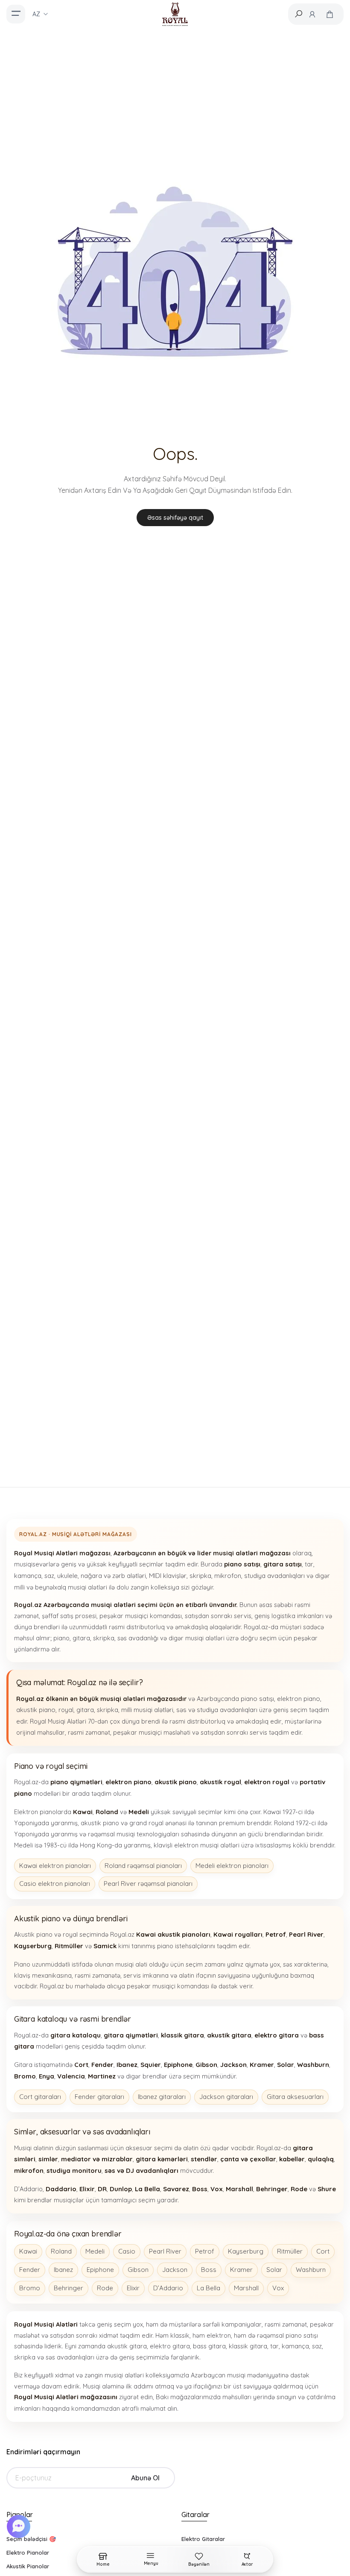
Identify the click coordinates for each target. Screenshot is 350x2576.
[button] (20, 2526)
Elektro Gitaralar (203, 2539)
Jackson (175, 2270)
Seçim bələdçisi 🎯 (31, 2539)
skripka (200, 1576)
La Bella (209, 2288)
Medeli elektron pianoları (232, 1866)
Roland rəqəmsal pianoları (143, 1866)
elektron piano (299, 1699)
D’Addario (168, 2288)
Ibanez (63, 2270)
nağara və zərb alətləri (113, 1576)
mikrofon (228, 1576)
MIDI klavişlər (168, 1576)
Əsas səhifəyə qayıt (175, 518)
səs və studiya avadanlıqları (217, 1710)
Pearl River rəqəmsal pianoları (148, 1884)
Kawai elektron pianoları (55, 1866)
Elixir (133, 2288)
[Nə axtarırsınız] (298, 14)
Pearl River (165, 2251)
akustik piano (36, 1710)
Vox (278, 2288)
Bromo (30, 2288)
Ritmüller (290, 2251)
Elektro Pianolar (28, 2553)
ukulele (67, 1576)
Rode (105, 2288)
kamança (28, 1576)
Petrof (205, 2251)
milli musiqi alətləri (147, 1710)
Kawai (28, 2251)
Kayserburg (246, 2251)
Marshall (246, 2288)
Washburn (311, 2270)
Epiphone (100, 2270)
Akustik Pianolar (28, 2566)
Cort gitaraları (40, 2097)
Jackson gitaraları (226, 2097)
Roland (61, 2251)
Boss (209, 2270)
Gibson (138, 2270)
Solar (274, 2270)
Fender (30, 2270)
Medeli (95, 2251)
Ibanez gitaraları (162, 2097)
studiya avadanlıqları (274, 1576)
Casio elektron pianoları (55, 1884)
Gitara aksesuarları (295, 2097)
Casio (127, 2251)
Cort (323, 2251)
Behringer (69, 2288)
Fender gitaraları (99, 2097)
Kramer (241, 2270)
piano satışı (257, 1699)
